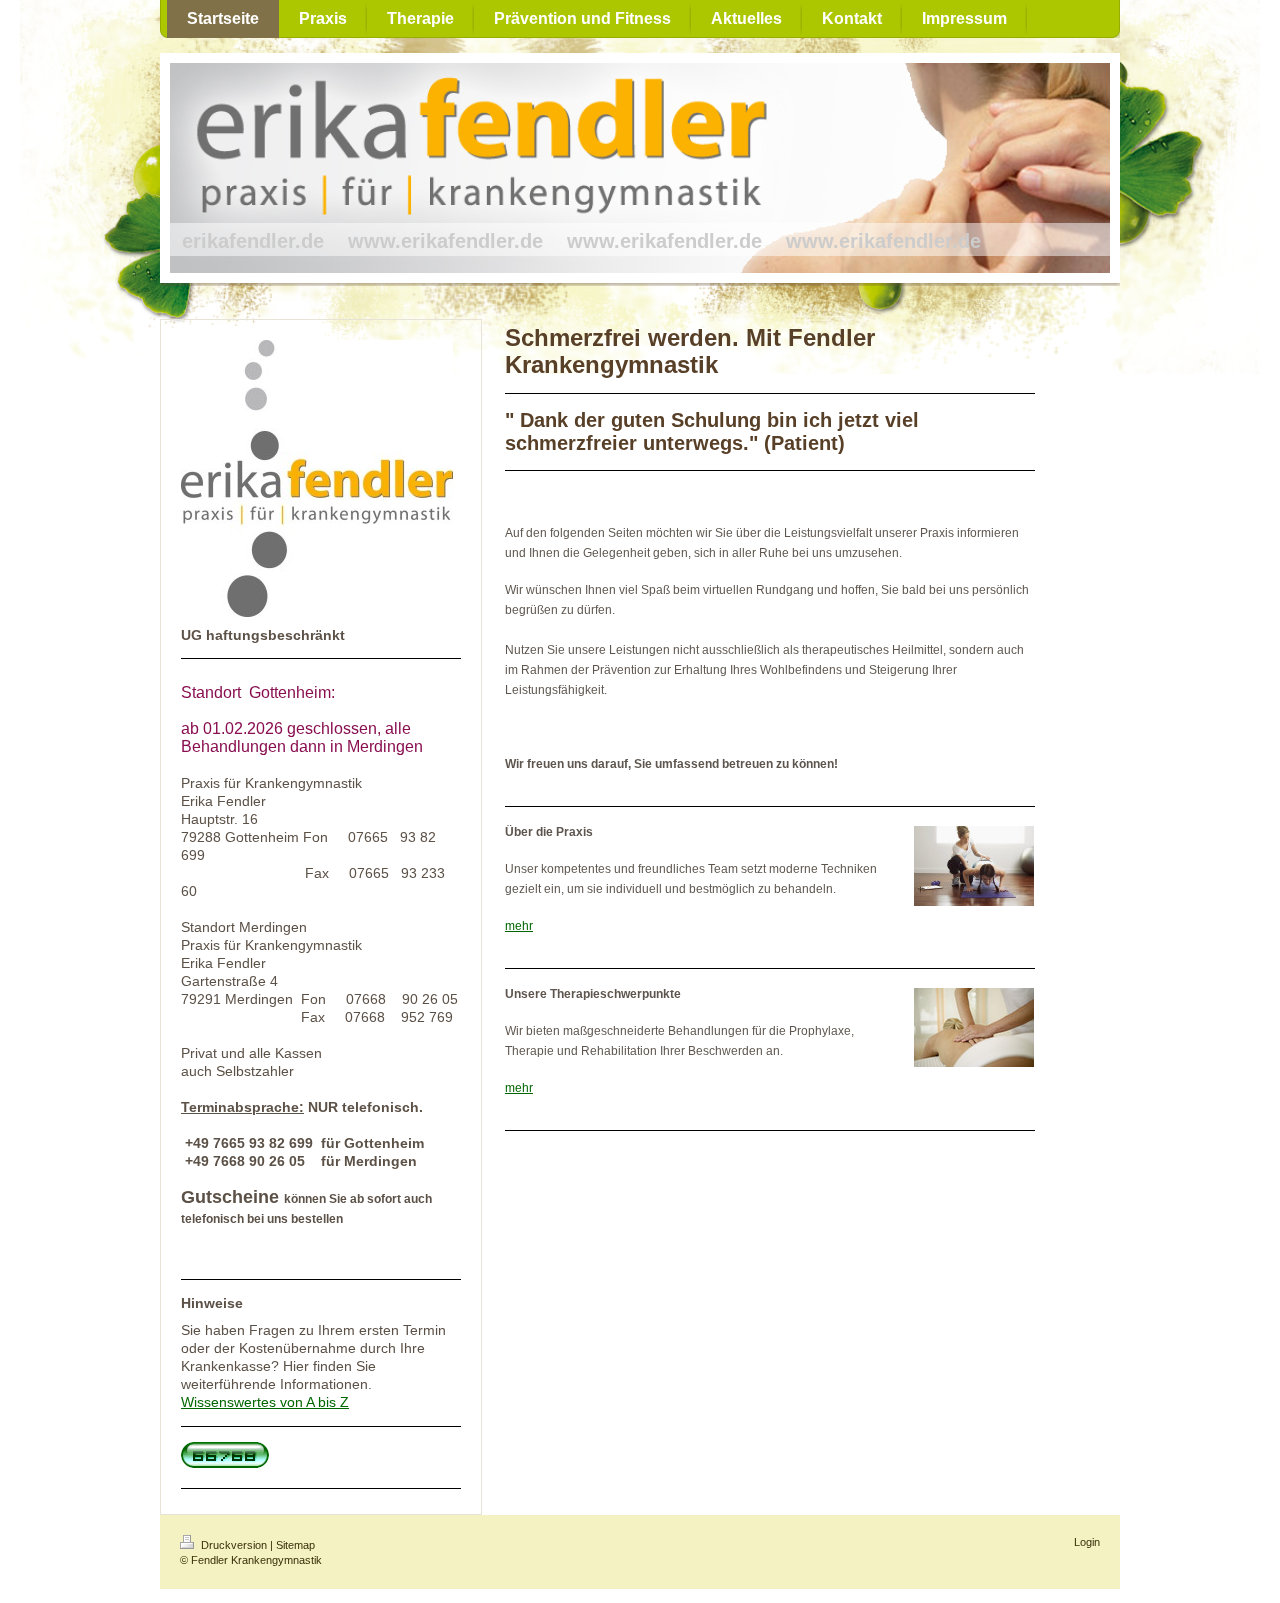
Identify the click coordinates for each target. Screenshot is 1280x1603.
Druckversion (234, 1545)
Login (1087, 1542)
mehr (519, 926)
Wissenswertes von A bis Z (265, 1402)
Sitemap (295, 1545)
